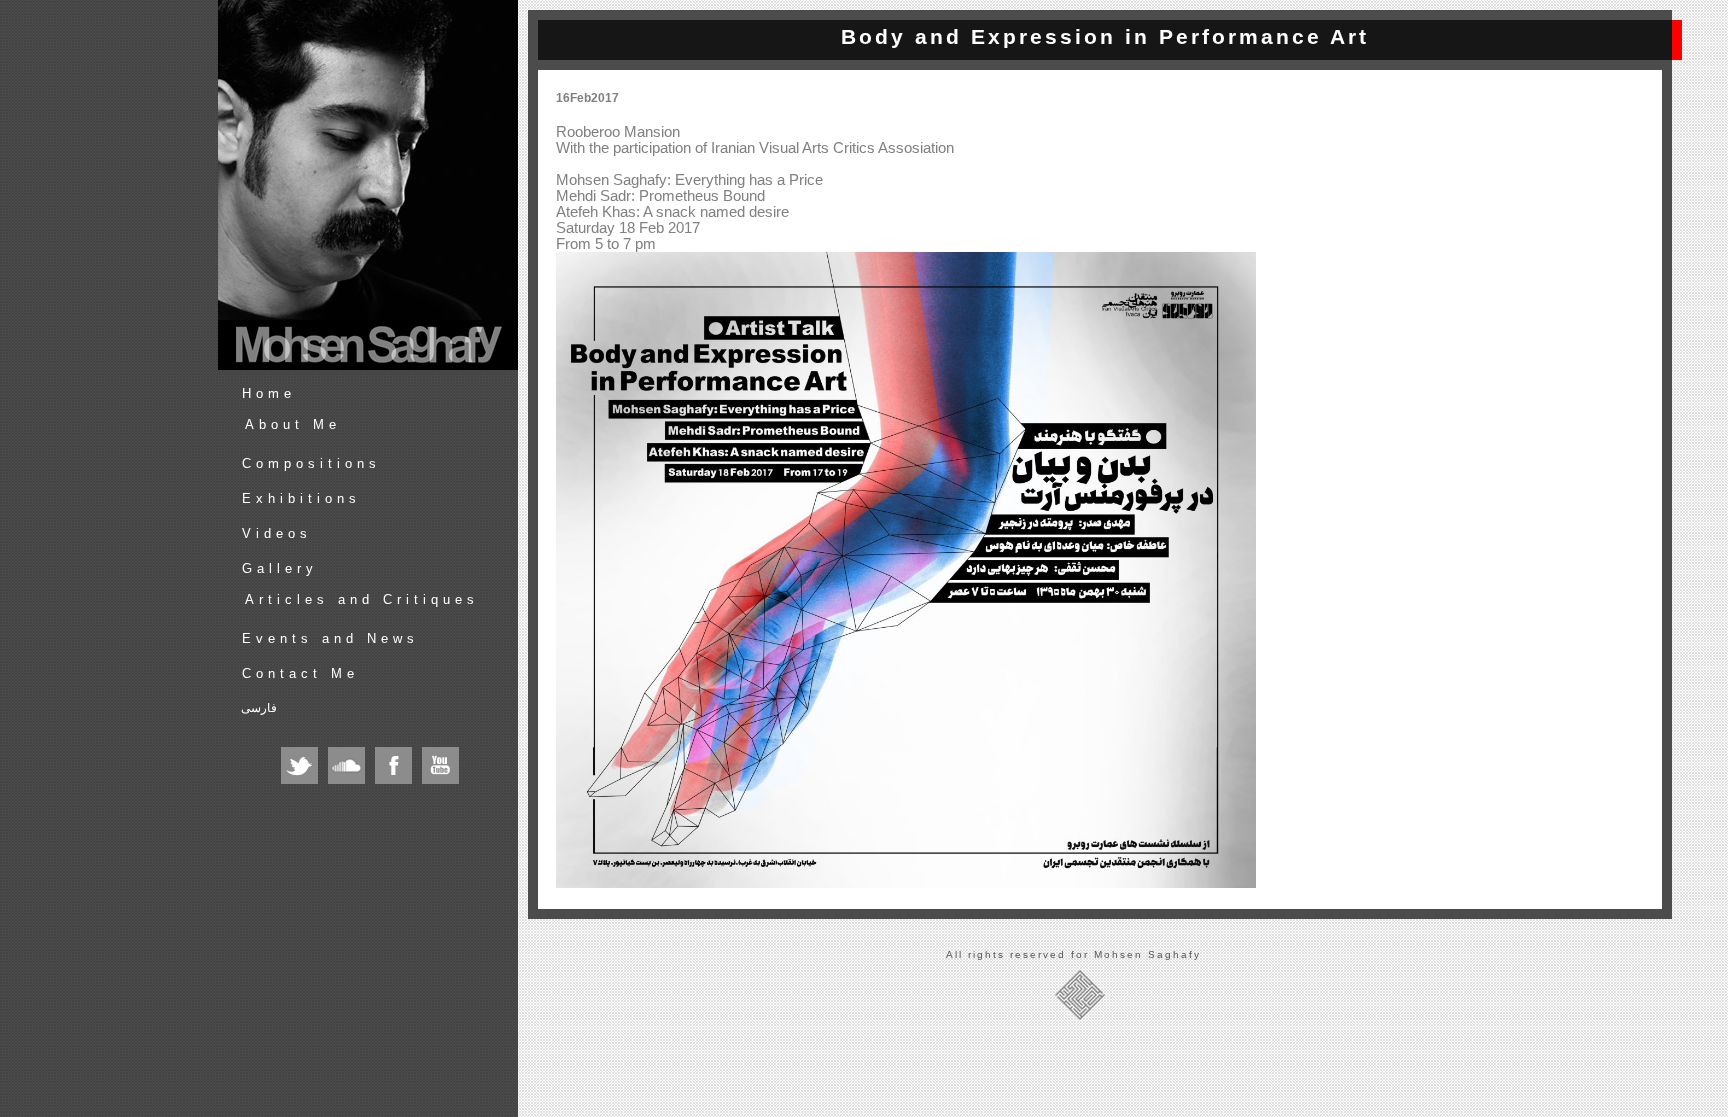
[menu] (376, 557)
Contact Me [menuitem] (300, 673)
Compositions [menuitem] (311, 463)
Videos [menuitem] (277, 533)
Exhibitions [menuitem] (301, 498)
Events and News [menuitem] (330, 638)
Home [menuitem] (269, 393)
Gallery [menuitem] (280, 568)
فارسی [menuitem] (259, 708)
